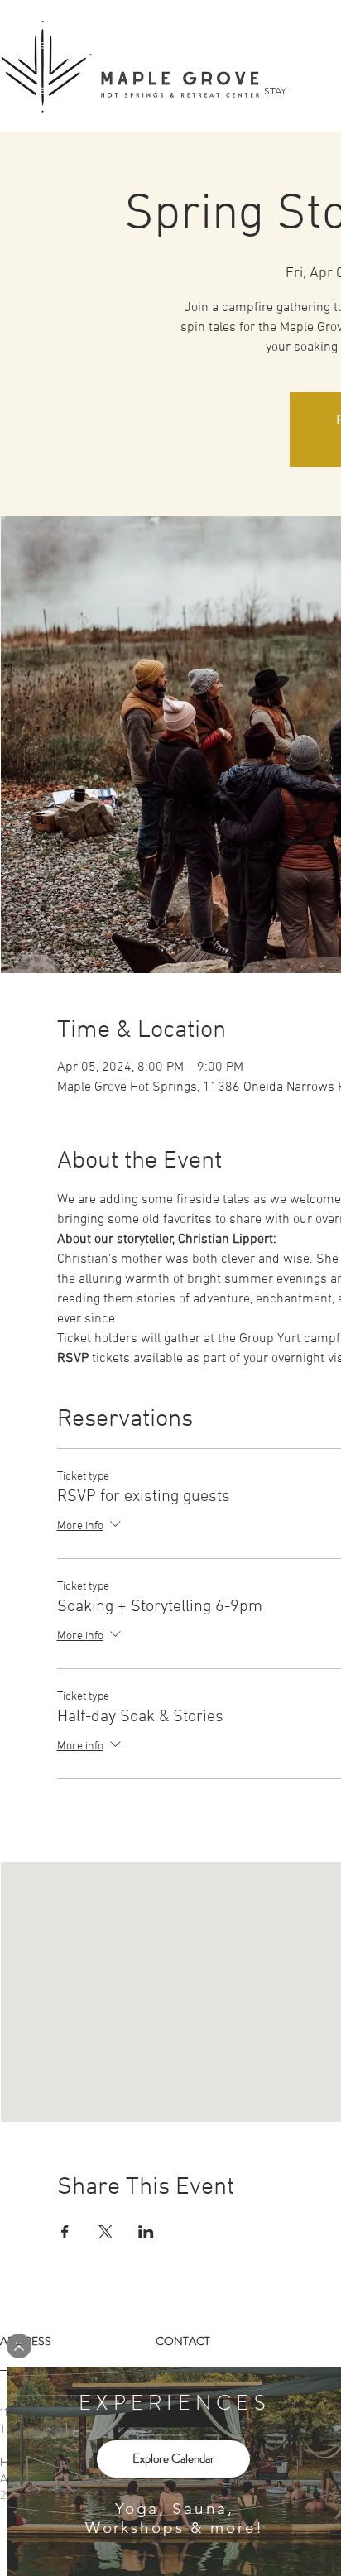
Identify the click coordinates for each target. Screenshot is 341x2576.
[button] (19, 2346)
